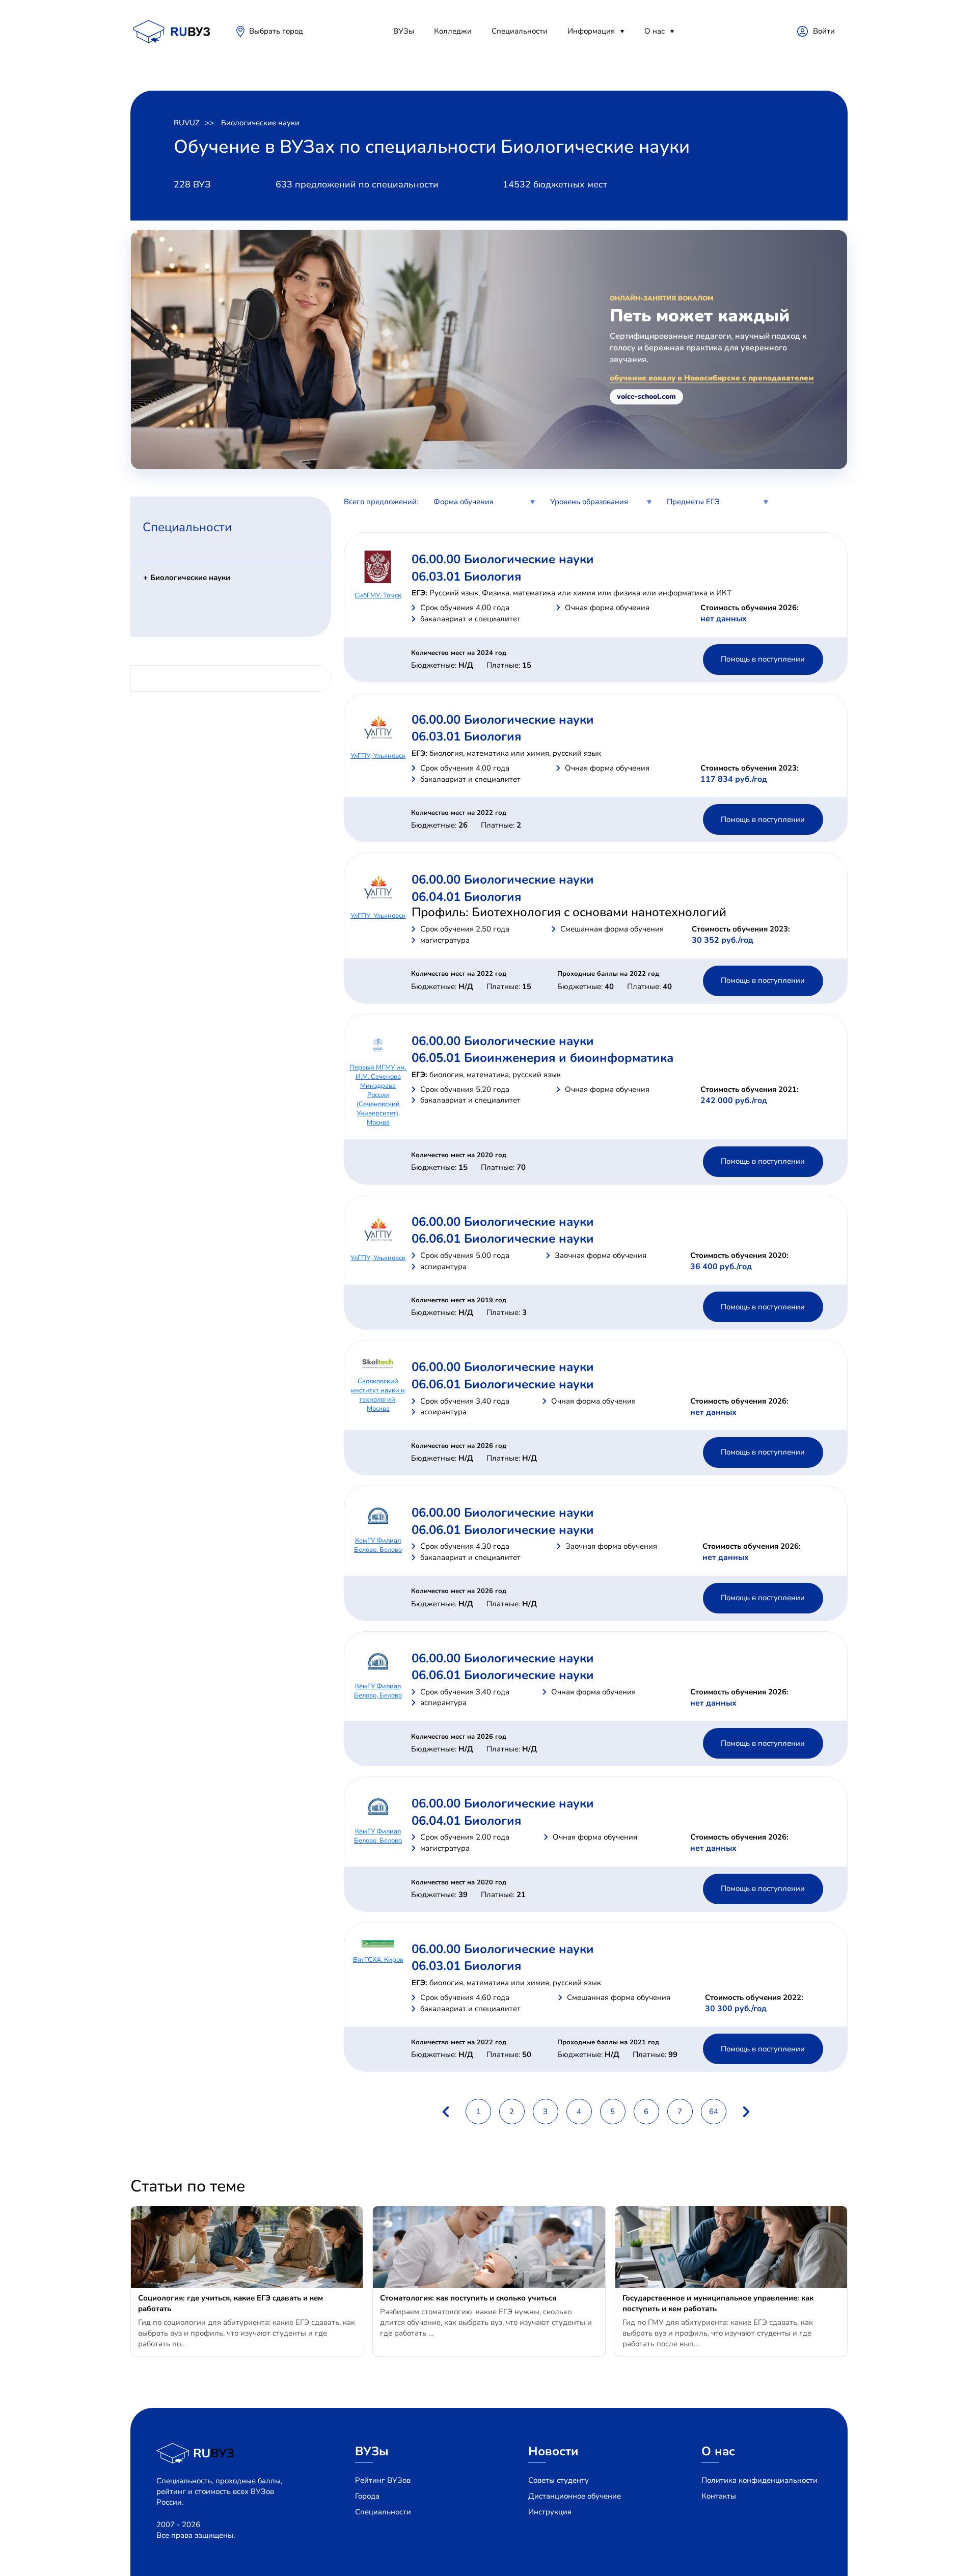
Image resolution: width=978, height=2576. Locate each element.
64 (714, 2112)
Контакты (719, 2496)
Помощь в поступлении (763, 659)
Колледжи (453, 31)
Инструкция (550, 2512)
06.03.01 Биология (466, 577)
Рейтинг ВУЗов (383, 2480)
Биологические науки (260, 123)
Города (367, 2496)
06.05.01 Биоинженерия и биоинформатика (542, 1058)
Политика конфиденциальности (759, 2480)
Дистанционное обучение (575, 2496)
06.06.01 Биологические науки (503, 1239)
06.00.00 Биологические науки (503, 559)
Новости (553, 2451)
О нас (655, 31)
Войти (824, 31)
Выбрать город (276, 31)
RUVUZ (187, 123)
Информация (591, 31)
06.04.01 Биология (466, 897)
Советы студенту (559, 2480)
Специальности (520, 31)
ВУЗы (404, 31)
